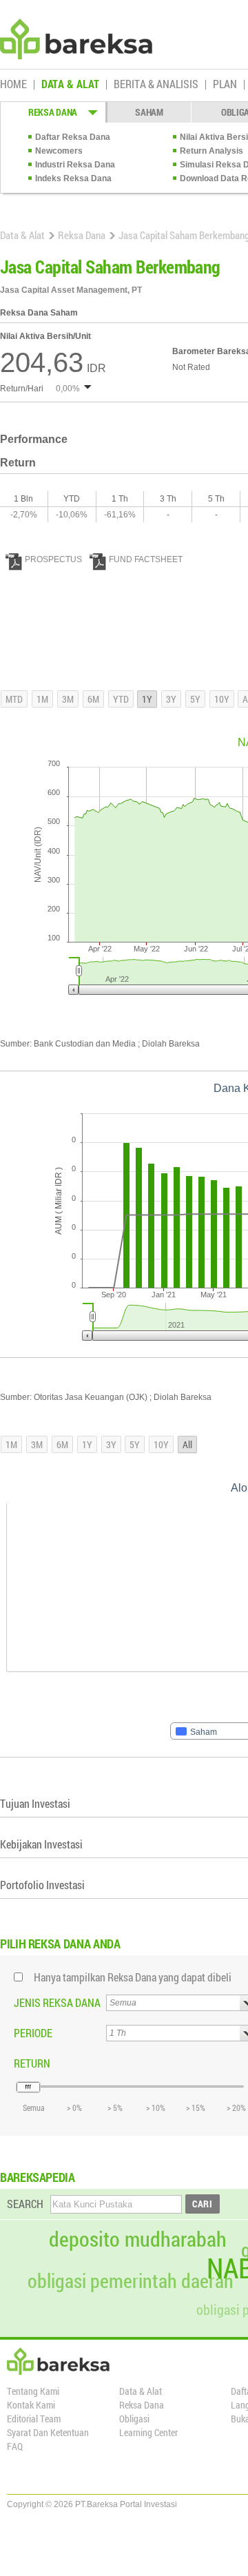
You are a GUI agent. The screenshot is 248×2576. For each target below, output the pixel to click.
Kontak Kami (31, 2405)
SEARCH (25, 2204)
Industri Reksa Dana (75, 165)
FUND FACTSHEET (146, 559)
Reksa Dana (82, 235)
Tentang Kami (33, 2391)
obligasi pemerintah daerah (131, 2281)
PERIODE (33, 2033)
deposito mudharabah (138, 2239)
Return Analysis (211, 151)
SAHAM (149, 112)
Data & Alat (22, 235)
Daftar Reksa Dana (73, 137)
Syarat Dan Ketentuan (48, 2432)
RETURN (32, 2063)
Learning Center (148, 2432)
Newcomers (59, 151)
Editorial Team (34, 2419)
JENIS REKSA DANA (57, 2002)
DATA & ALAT (70, 85)
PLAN (225, 85)
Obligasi (134, 2419)
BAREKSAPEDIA (38, 2177)
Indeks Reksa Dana (73, 178)
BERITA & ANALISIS (156, 85)
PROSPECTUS (53, 559)
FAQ (15, 2446)
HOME (13, 85)
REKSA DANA (53, 112)
